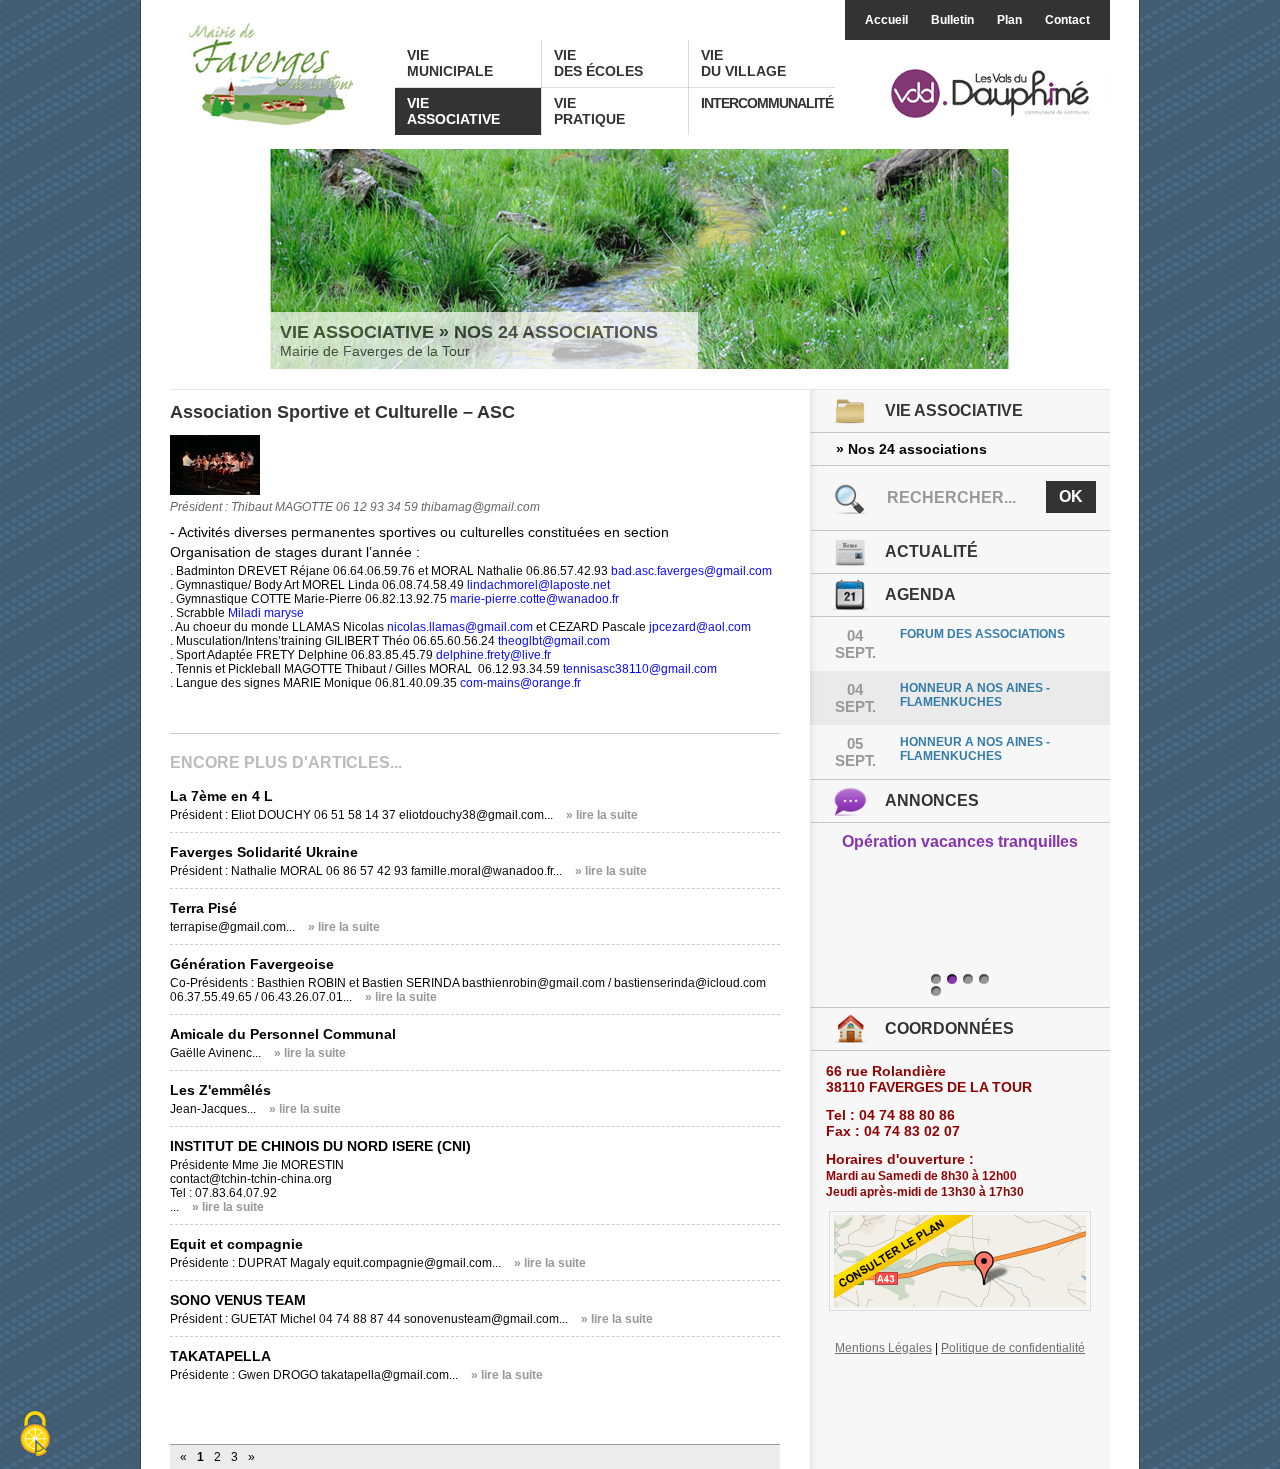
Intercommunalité (767, 103)
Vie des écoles (598, 63)
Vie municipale (450, 63)
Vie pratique (589, 111)
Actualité (931, 551)
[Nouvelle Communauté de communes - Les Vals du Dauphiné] (990, 95)
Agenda (920, 594)
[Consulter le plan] (960, 1261)
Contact (1067, 20)
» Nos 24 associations (911, 449)
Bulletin (952, 20)
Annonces (932, 800)
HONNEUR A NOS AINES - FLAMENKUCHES (975, 695)
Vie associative (453, 111)
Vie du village (743, 63)
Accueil (886, 20)
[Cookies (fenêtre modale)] (35, 1435)
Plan (1009, 20)
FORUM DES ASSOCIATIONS (982, 634)
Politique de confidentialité (1013, 1348)
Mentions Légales (883, 1348)
